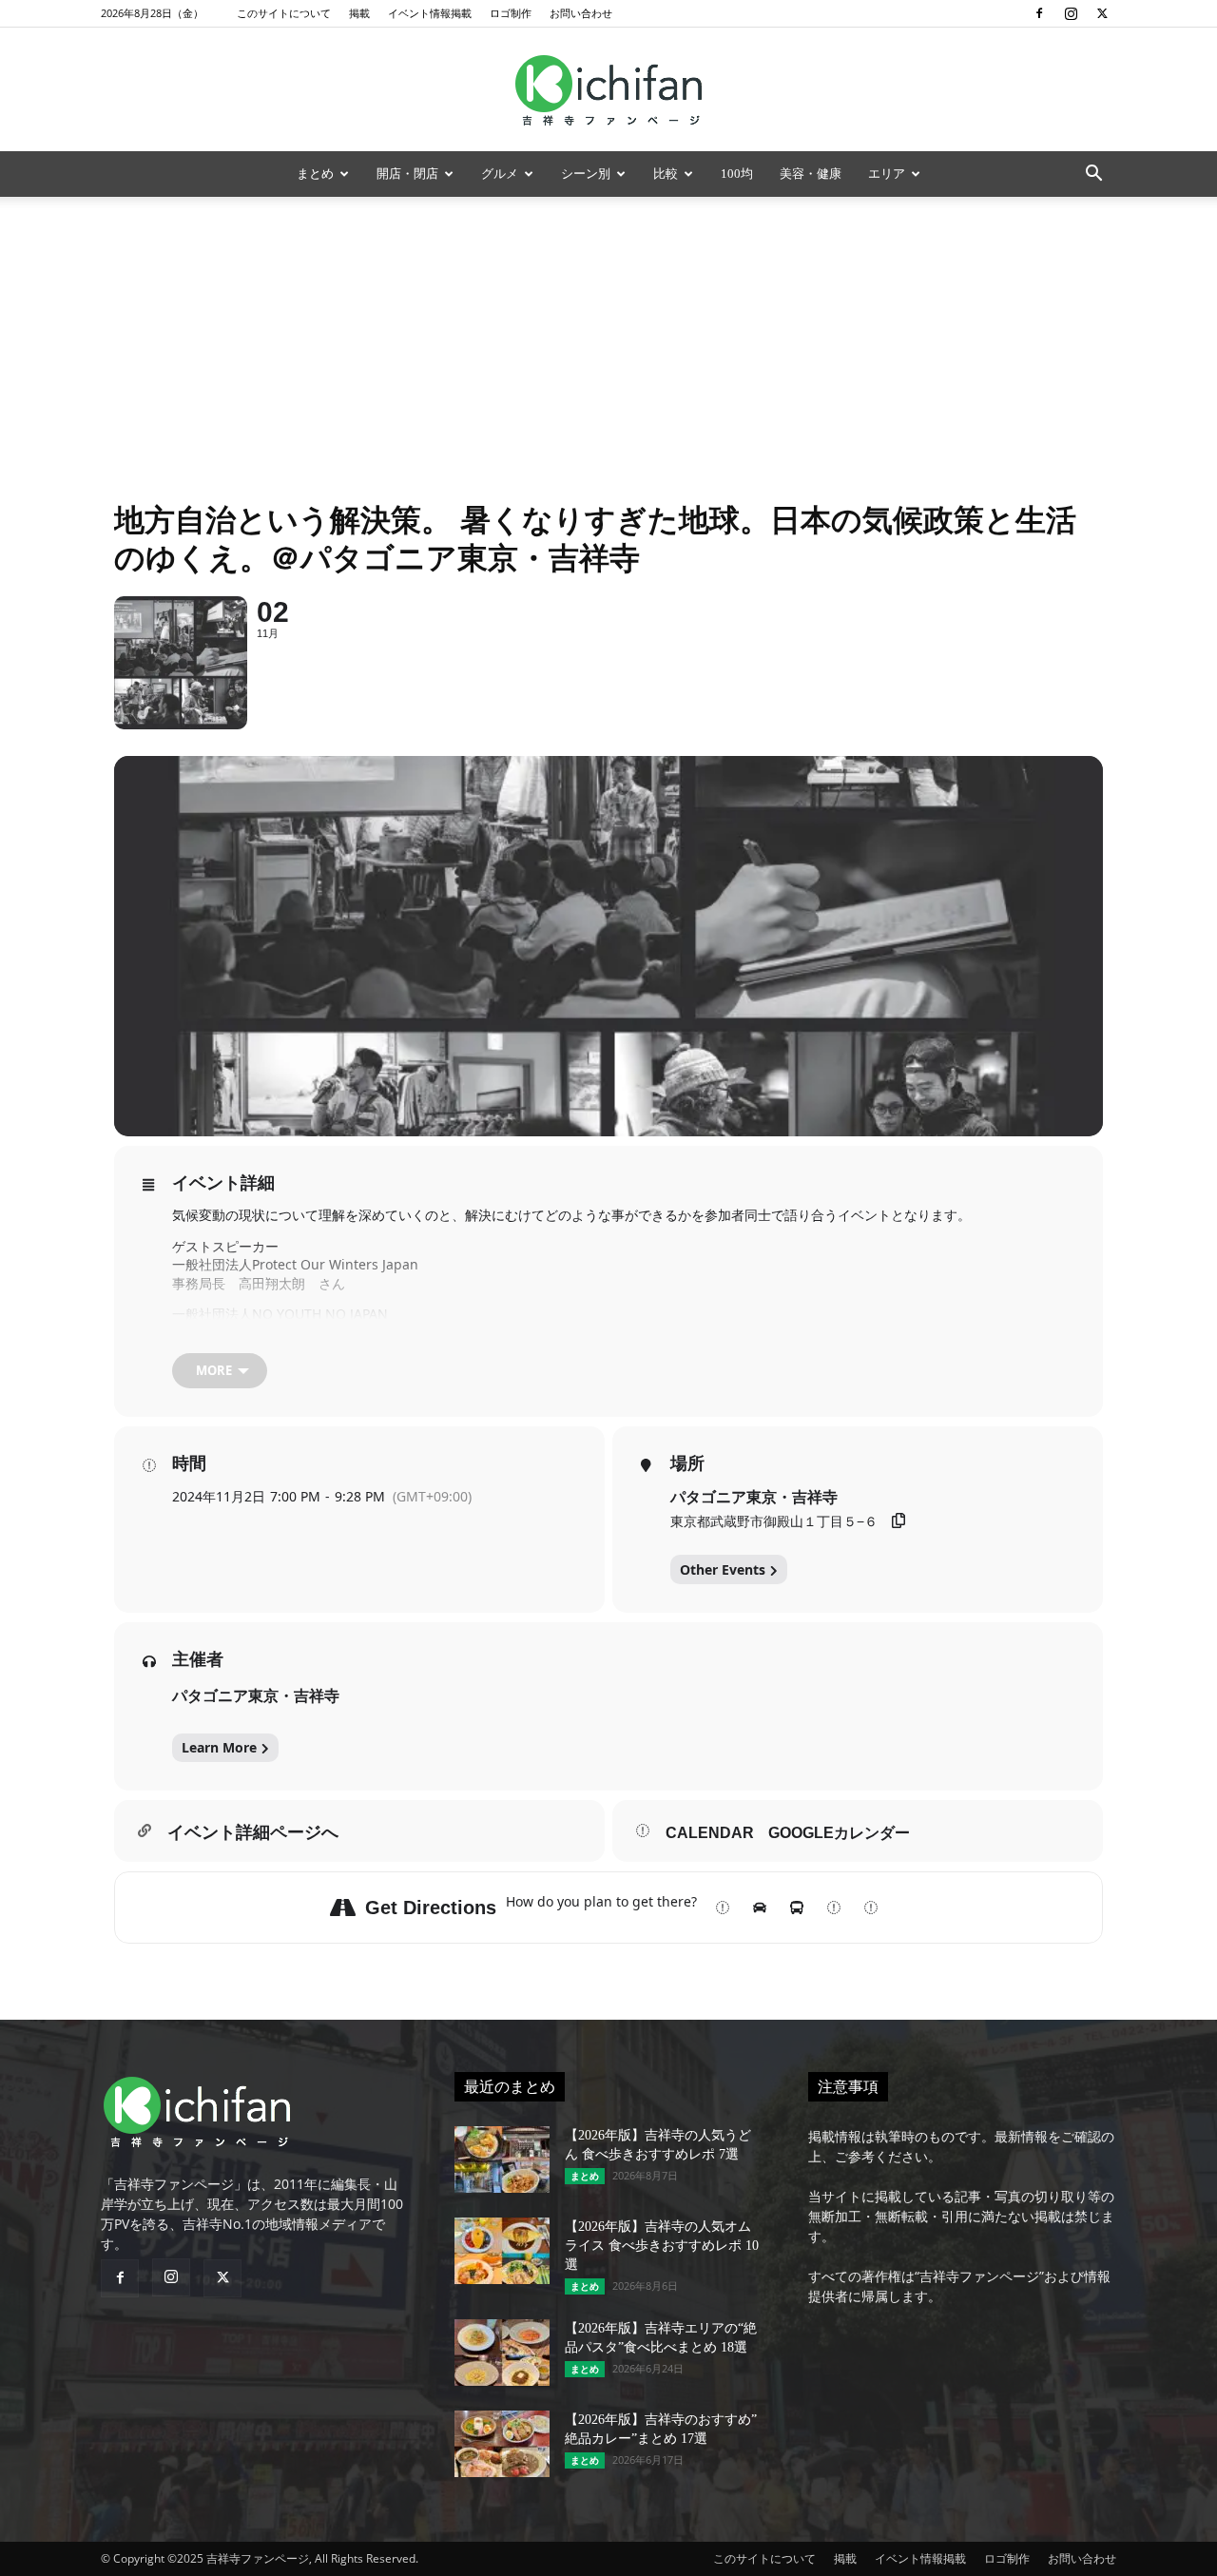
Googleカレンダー (839, 1833)
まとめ (315, 174)
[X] (1102, 13)
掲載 (359, 13)
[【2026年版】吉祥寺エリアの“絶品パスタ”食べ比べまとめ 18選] (502, 2353)
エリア (887, 174)
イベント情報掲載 (430, 13)
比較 (666, 174)
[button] (1093, 175)
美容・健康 (811, 174)
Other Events (723, 1569)
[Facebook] (1039, 13)
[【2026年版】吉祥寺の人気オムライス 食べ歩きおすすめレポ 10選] (502, 2251)
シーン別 (586, 174)
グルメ (500, 174)
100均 (737, 174)
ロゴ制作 (511, 13)
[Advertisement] (608, 339)
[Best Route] (723, 1908)
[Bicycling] (871, 1908)
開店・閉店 (407, 174)
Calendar (710, 1833)
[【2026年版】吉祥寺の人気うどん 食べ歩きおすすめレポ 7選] (502, 2160)
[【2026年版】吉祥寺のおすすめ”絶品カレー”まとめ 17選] (502, 2444)
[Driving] (760, 1908)
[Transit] (797, 1908)
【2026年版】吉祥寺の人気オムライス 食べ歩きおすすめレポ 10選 (662, 2246)
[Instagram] (1071, 13)
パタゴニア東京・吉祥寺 (256, 1696)
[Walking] (834, 1908)
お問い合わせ (581, 13)
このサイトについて (284, 13)
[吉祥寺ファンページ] (608, 90)
